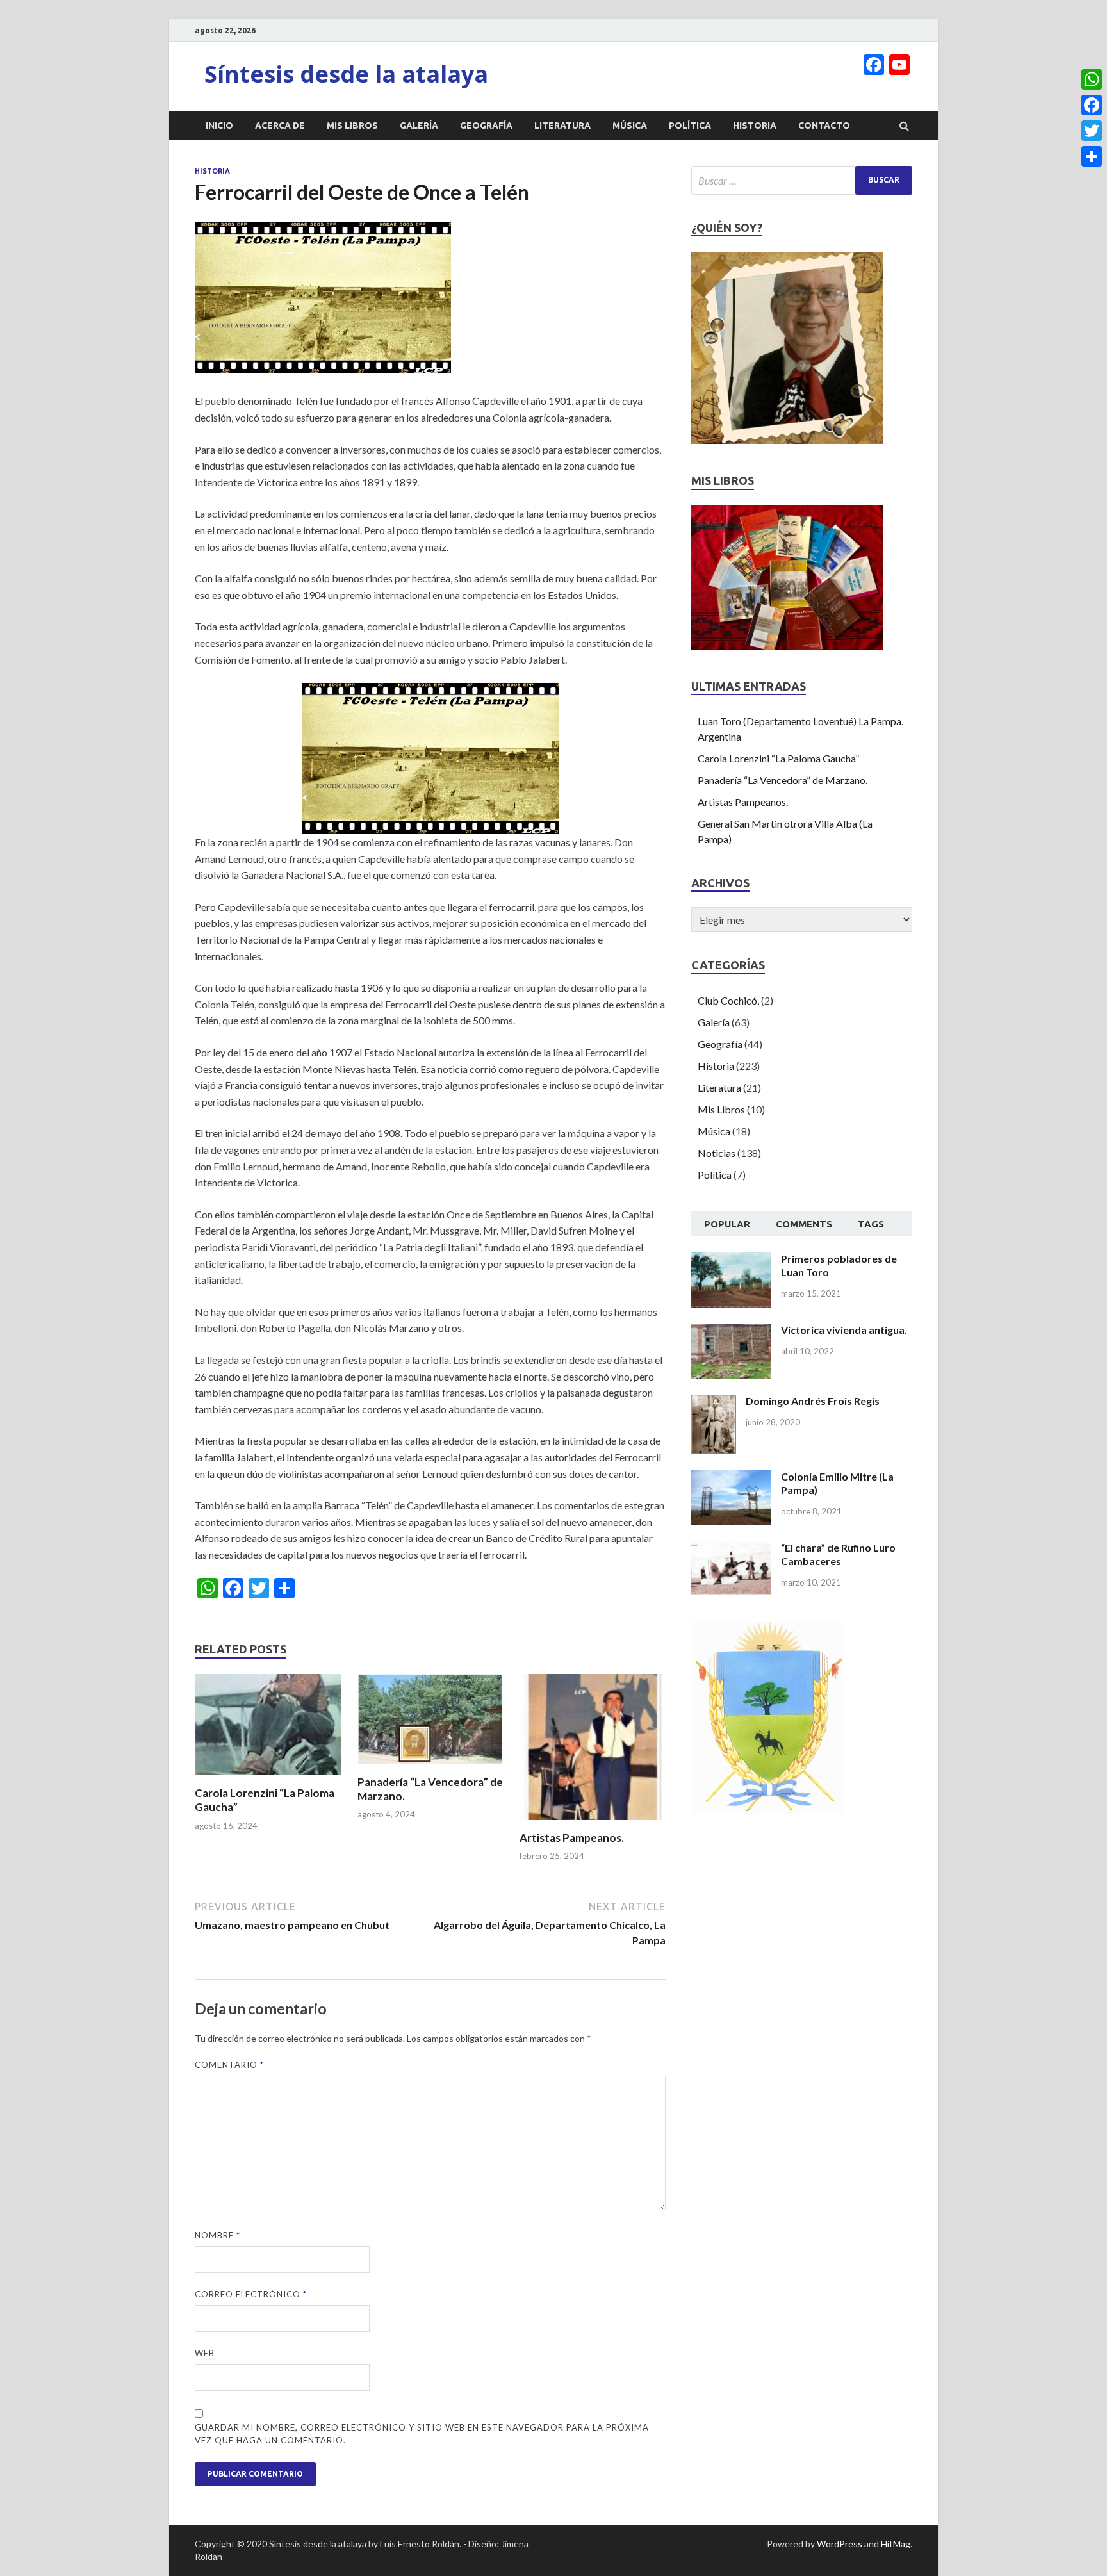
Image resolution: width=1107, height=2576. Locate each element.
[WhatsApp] (1092, 79)
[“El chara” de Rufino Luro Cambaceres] (731, 1549)
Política (690, 126)
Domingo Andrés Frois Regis (813, 1401)
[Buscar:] (802, 180)
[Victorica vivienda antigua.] (731, 1331)
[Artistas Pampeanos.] (593, 1823)
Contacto (824, 126)
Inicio (219, 126)
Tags (871, 1224)
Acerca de (280, 126)
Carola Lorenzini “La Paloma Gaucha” (778, 758)
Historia (755, 126)
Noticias (717, 1153)
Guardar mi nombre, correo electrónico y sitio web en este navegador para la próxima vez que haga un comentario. (422, 2434)
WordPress (840, 2544)
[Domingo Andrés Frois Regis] (714, 1402)
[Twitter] (1092, 131)
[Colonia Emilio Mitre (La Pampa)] (731, 1478)
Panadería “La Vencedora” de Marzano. (783, 780)
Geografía (486, 126)
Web (205, 2353)
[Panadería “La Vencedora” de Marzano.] (430, 1767)
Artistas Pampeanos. (572, 1838)
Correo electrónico (251, 2294)
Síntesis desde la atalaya (346, 74)
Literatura (562, 126)
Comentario (229, 2065)
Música (630, 126)
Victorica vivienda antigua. (844, 1330)
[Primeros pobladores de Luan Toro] (731, 1260)
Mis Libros (352, 126)
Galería (419, 126)
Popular (727, 1224)
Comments (804, 1224)
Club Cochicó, (728, 1000)
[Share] (1092, 156)
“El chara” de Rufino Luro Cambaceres (838, 1554)
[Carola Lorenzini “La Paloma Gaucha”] (268, 1778)
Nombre (217, 2235)
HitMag (896, 2544)
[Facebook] (1092, 105)
